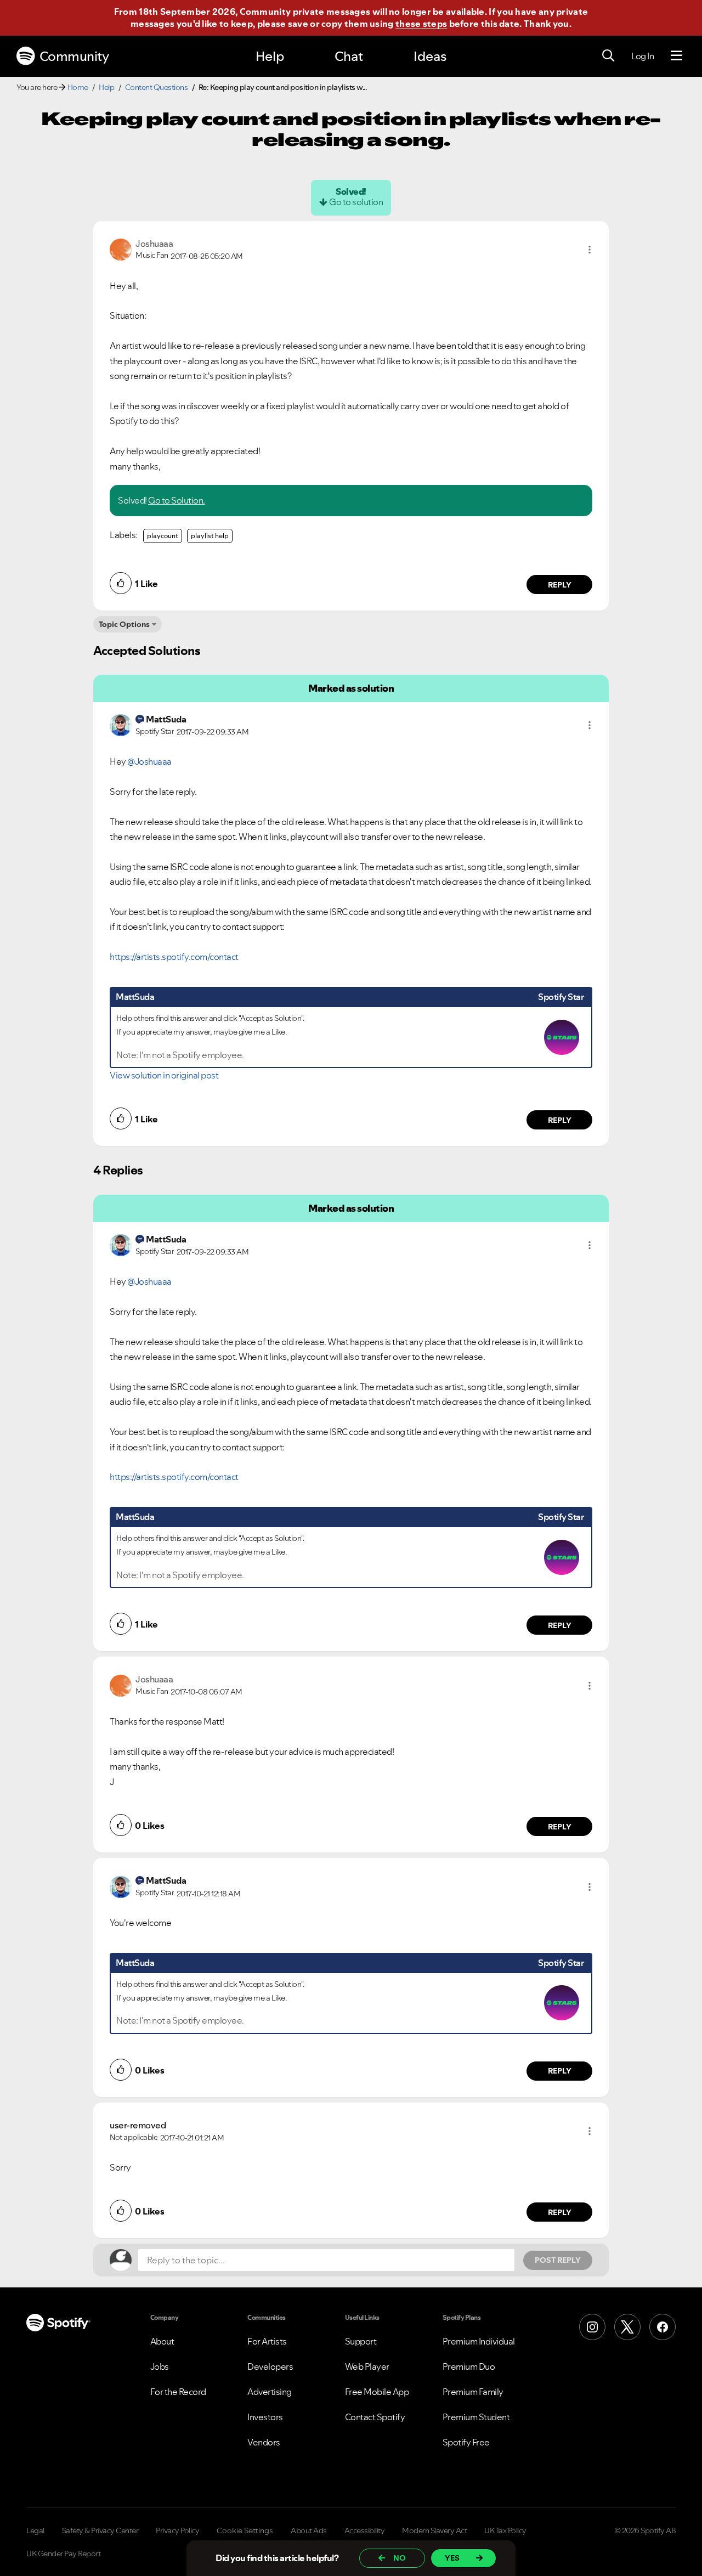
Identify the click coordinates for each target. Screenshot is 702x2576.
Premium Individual (479, 2341)
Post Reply (558, 2260)
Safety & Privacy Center (100, 2530)
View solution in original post (164, 1075)
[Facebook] (663, 2327)
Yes (452, 2558)
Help (270, 56)
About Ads (309, 2530)
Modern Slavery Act (434, 2530)
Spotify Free (466, 2442)
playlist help (210, 536)
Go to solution (356, 202)
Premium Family (473, 2392)
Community (74, 56)
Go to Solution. (177, 500)
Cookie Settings (245, 2530)
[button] (590, 250)
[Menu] (676, 56)
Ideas (430, 56)
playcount (163, 536)
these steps (421, 24)
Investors (265, 2417)
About (162, 2341)
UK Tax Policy (505, 2530)
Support (361, 2341)
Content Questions (157, 87)
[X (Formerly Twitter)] (627, 2327)
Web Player (367, 2366)
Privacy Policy (177, 2530)
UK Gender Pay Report (63, 2554)
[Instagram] (592, 2327)
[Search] (608, 56)
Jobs (160, 2366)
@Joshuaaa (149, 761)
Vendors (264, 2442)
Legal (35, 2530)
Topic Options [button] (124, 624)
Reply (560, 585)
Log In (642, 56)
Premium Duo (469, 2366)
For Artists (267, 2341)
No (400, 2558)
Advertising (270, 2392)
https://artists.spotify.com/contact (174, 957)
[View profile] (121, 248)
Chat (349, 56)
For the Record (178, 2392)
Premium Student (476, 2417)
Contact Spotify (375, 2417)
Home (78, 87)
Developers (270, 2366)
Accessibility (365, 2530)
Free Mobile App (377, 2392)
